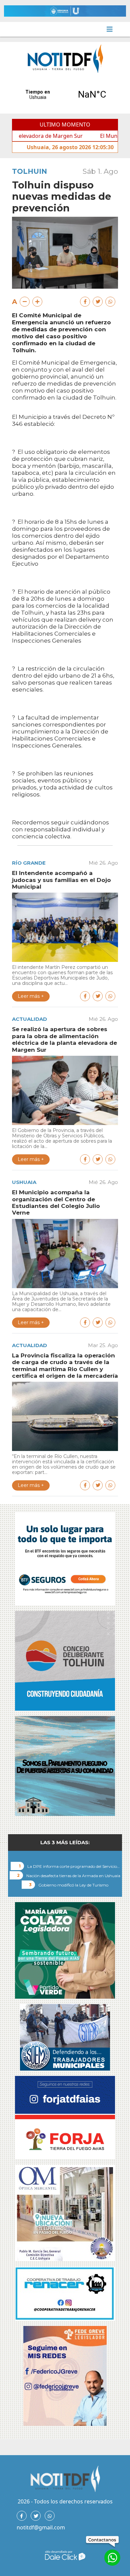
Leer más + (31, 996)
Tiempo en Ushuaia (65, 95)
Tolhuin (29, 171)
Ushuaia (24, 1182)
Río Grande (29, 863)
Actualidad (29, 1019)
